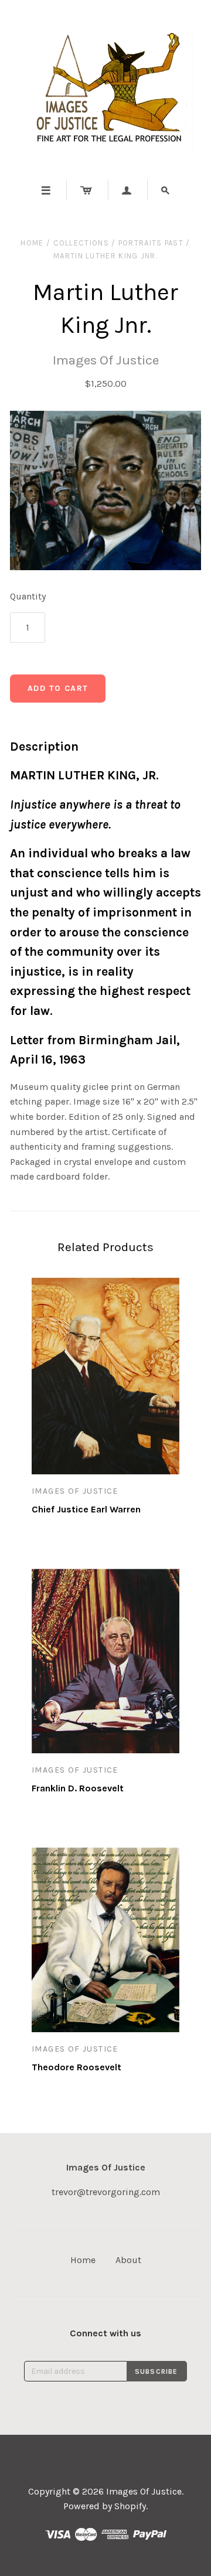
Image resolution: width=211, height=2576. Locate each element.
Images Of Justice (106, 360)
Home (32, 243)
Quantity (28, 596)
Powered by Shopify (105, 2506)
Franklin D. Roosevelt (78, 1788)
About (128, 2260)
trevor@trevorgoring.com (106, 2192)
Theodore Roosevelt (76, 2067)
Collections (81, 243)
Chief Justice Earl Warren (86, 1509)
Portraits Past (151, 243)
